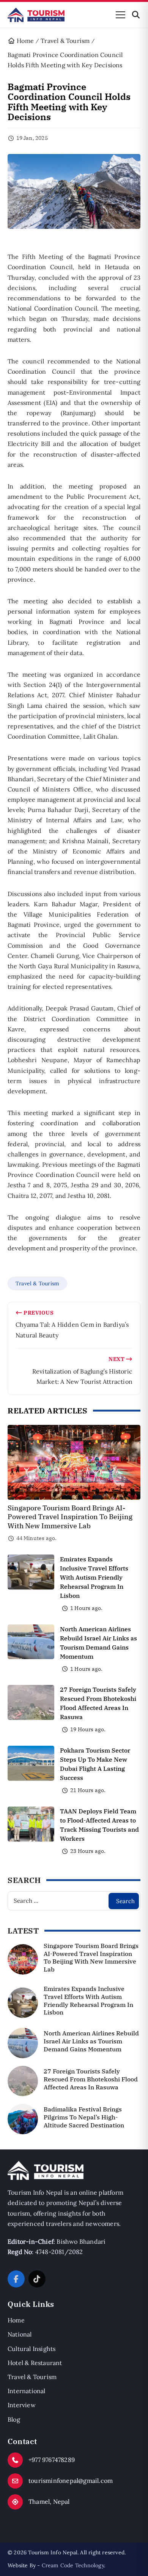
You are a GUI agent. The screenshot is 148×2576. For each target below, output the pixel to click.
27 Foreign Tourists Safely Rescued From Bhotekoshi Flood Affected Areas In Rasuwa (91, 2079)
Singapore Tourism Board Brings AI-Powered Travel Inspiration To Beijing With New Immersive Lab (70, 1517)
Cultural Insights (31, 2349)
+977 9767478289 (52, 2460)
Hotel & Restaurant (35, 2363)
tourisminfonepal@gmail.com (71, 2481)
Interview (22, 2405)
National (20, 2334)
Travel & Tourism (37, 1283)
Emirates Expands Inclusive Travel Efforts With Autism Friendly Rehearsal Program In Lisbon (94, 1577)
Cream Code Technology (73, 2565)
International (27, 2391)
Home (16, 2320)
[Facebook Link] (16, 2279)
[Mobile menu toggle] (120, 15)
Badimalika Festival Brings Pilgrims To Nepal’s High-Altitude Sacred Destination (84, 2117)
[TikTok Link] (37, 2279)
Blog (14, 2419)
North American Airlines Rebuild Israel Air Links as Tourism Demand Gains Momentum (91, 2041)
